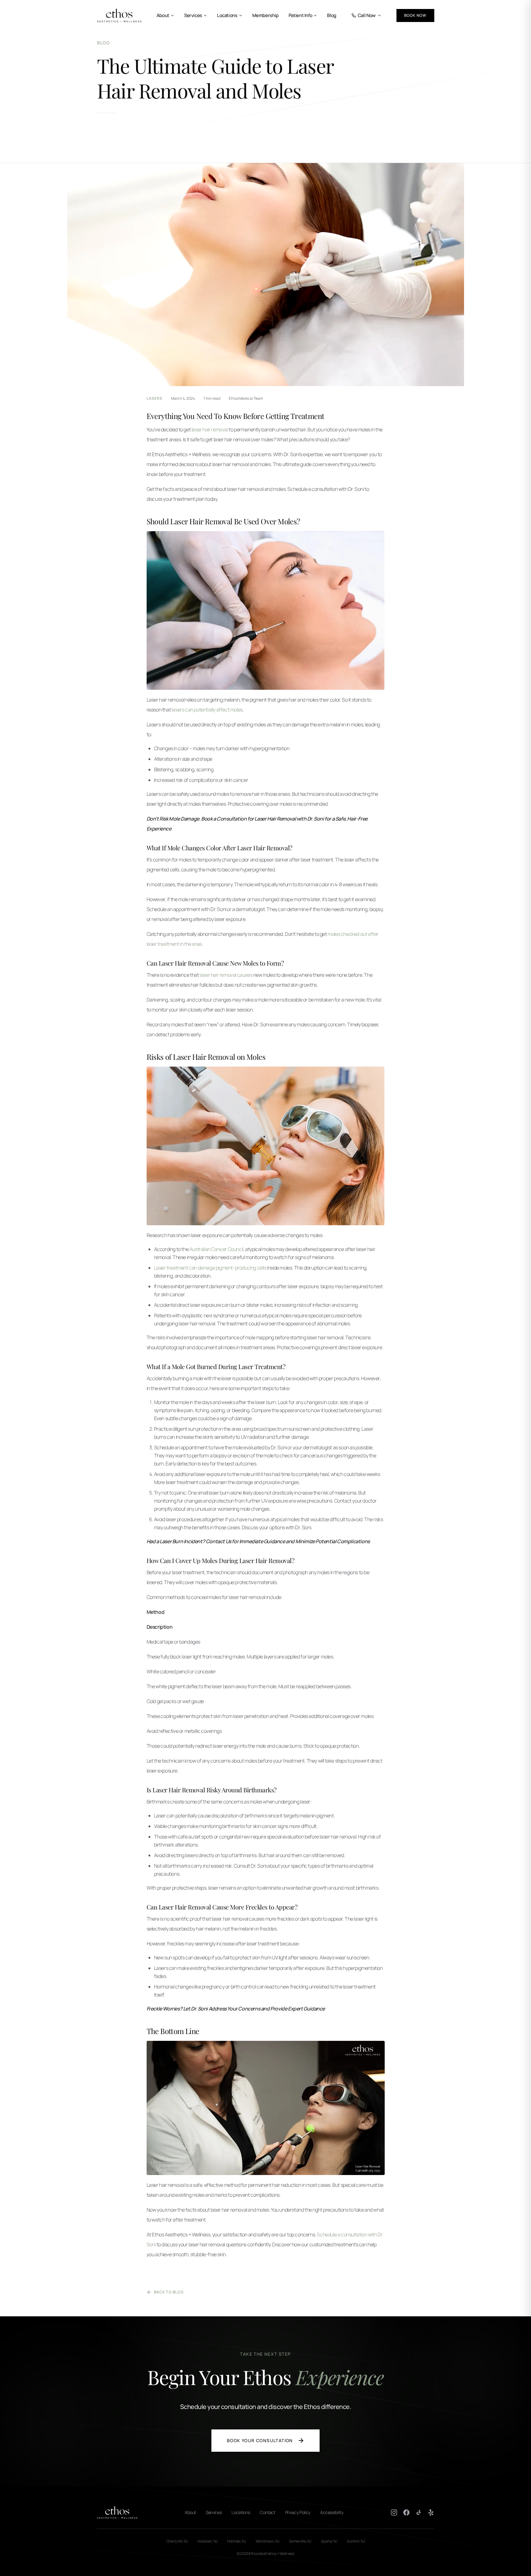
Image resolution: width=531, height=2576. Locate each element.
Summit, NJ (356, 2541)
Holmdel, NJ (237, 2541)
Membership (265, 15)
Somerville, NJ (300, 2541)
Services (193, 15)
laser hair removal (210, 429)
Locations (227, 15)
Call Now (367, 15)
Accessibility (332, 2512)
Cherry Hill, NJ (177, 2541)
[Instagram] (394, 2512)
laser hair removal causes (226, 975)
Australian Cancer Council (216, 1249)
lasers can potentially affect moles (207, 710)
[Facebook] (406, 2512)
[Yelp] (431, 2512)
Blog (332, 15)
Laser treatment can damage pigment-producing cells (210, 1268)
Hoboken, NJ (207, 2541)
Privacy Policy (298, 2512)
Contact (268, 2512)
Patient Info (301, 15)
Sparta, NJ (329, 2541)
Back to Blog (169, 2292)
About (163, 15)
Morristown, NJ (268, 2541)
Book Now (415, 15)
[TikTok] (419, 2512)
